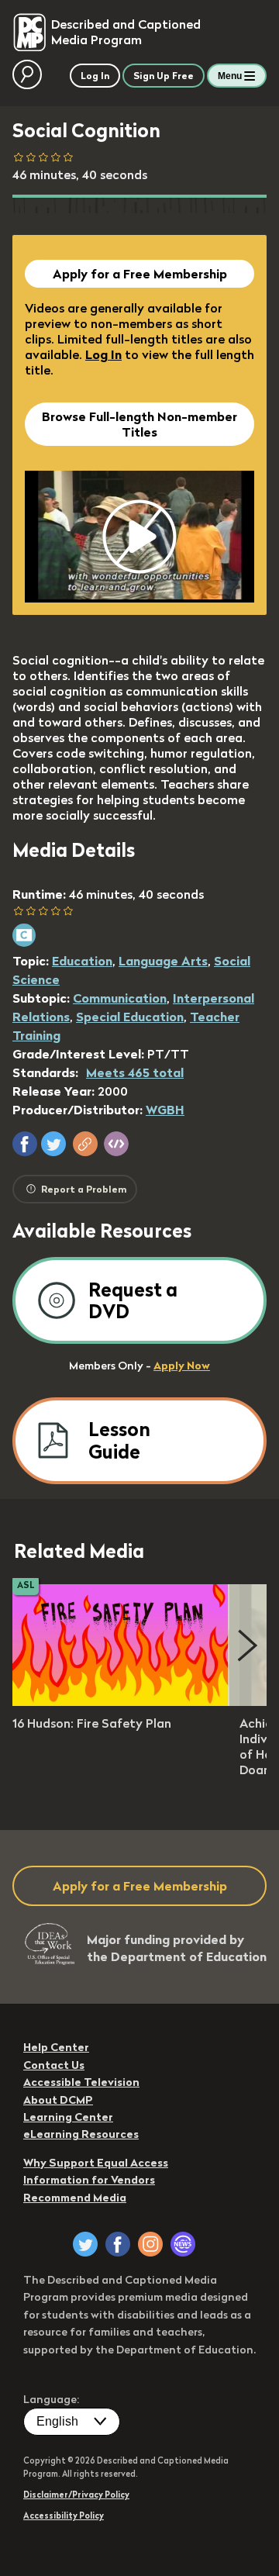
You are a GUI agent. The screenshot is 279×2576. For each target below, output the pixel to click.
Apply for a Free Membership (140, 274)
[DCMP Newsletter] (183, 2244)
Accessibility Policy (64, 2516)
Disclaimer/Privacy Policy (76, 2495)
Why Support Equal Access (96, 2163)
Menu (230, 76)
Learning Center (68, 2117)
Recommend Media (75, 2198)
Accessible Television (81, 2082)
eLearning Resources (81, 2134)
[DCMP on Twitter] (85, 2244)
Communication (120, 998)
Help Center (56, 2047)
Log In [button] (95, 76)
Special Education (130, 1017)
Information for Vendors (89, 2180)
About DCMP (58, 2100)
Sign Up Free (164, 76)
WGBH (165, 1110)
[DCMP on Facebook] (118, 2244)
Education (82, 961)
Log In (103, 354)
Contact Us (54, 2065)
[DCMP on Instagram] (150, 2244)
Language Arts (163, 961)
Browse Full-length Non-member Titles (139, 424)
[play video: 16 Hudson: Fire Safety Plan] (121, 1701)
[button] (25, 1144)
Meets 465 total (135, 1072)
